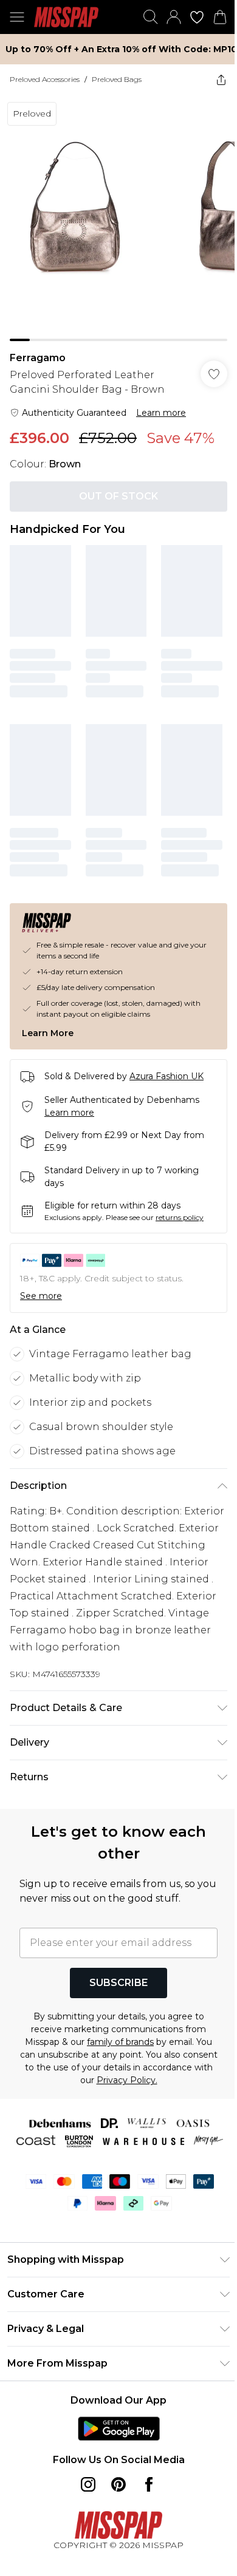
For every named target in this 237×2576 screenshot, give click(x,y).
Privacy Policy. (127, 2080)
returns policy (180, 1217)
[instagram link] (88, 2484)
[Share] (221, 80)
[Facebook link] (149, 2484)
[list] (118, 218)
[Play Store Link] (119, 2429)
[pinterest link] (118, 2484)
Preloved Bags (117, 79)
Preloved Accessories (45, 79)
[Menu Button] (17, 17)
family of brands (120, 2042)
